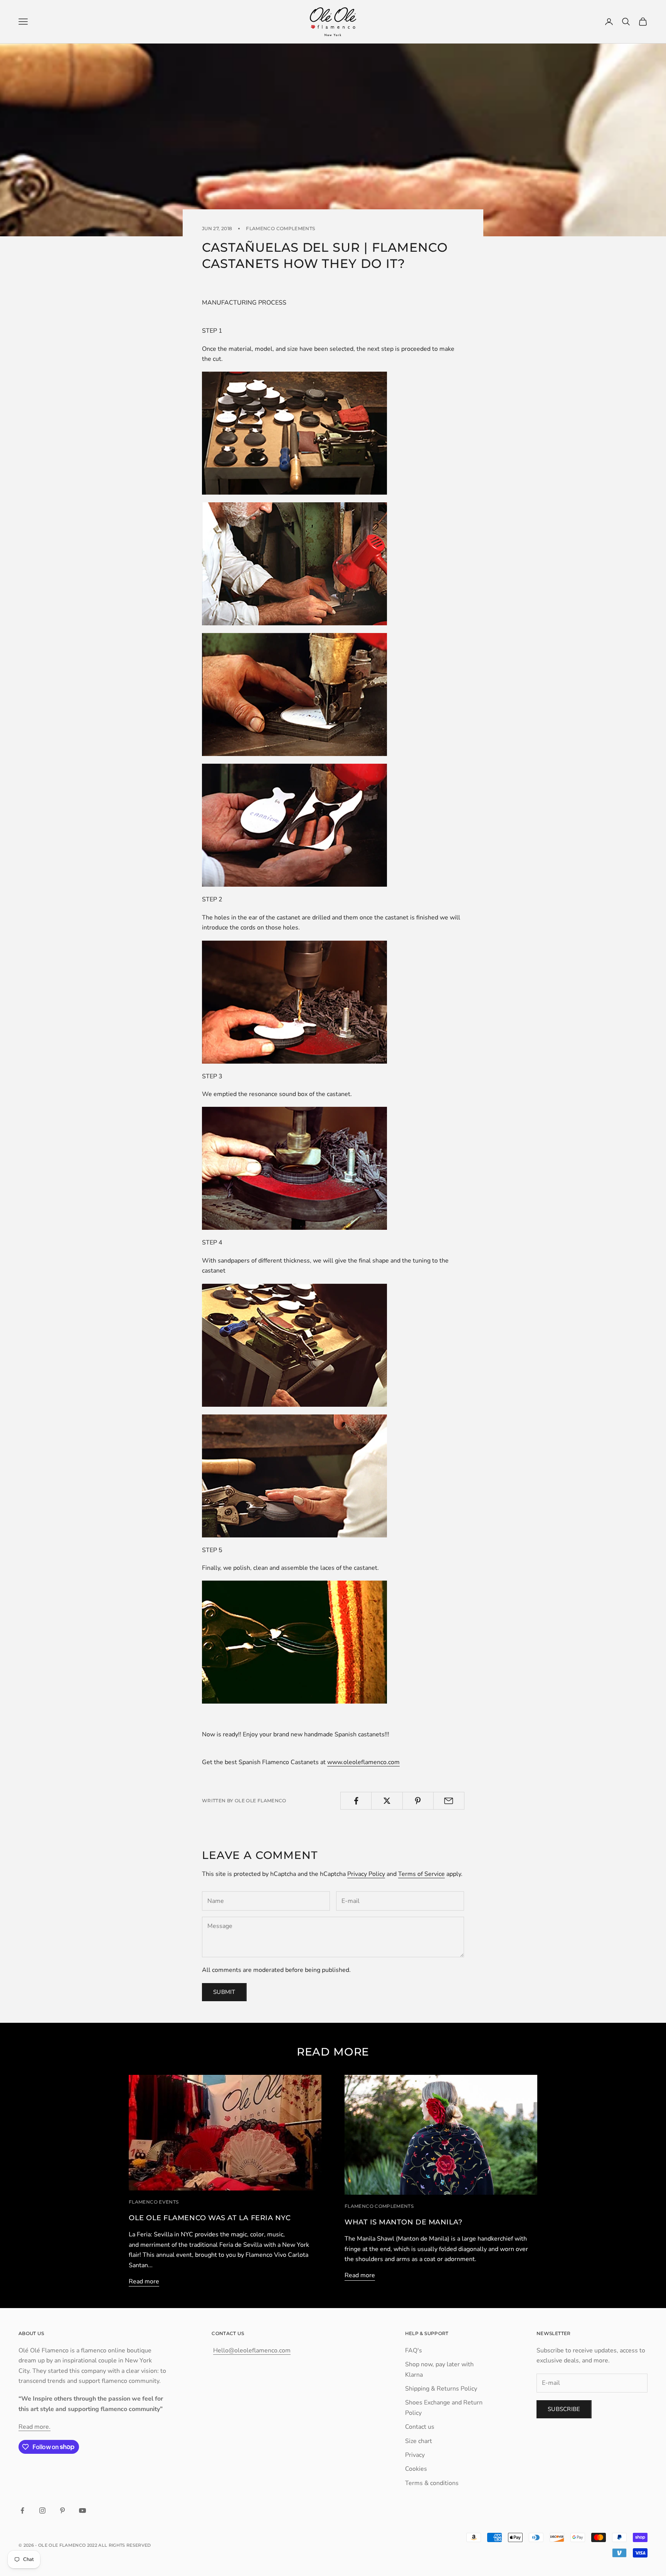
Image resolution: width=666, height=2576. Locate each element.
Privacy (415, 2455)
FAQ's (414, 2350)
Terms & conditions (432, 2483)
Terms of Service (421, 1874)
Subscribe (564, 2409)
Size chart (419, 2441)
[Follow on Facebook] (22, 2510)
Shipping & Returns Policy (441, 2389)
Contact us (420, 2427)
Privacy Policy (366, 1874)
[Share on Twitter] (387, 1801)
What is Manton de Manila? (404, 2222)
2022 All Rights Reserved (119, 2545)
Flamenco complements (280, 228)
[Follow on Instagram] (42, 2510)
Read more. (34, 2427)
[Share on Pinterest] (418, 1801)
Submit (224, 1992)
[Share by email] (449, 1801)
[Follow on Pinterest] (62, 2510)
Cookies (416, 2469)
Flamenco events (154, 2202)
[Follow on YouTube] (82, 2510)
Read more (144, 2281)
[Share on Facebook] (356, 1801)
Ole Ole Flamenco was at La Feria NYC (210, 2218)
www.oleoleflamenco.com (363, 1762)
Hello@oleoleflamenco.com (252, 2350)
